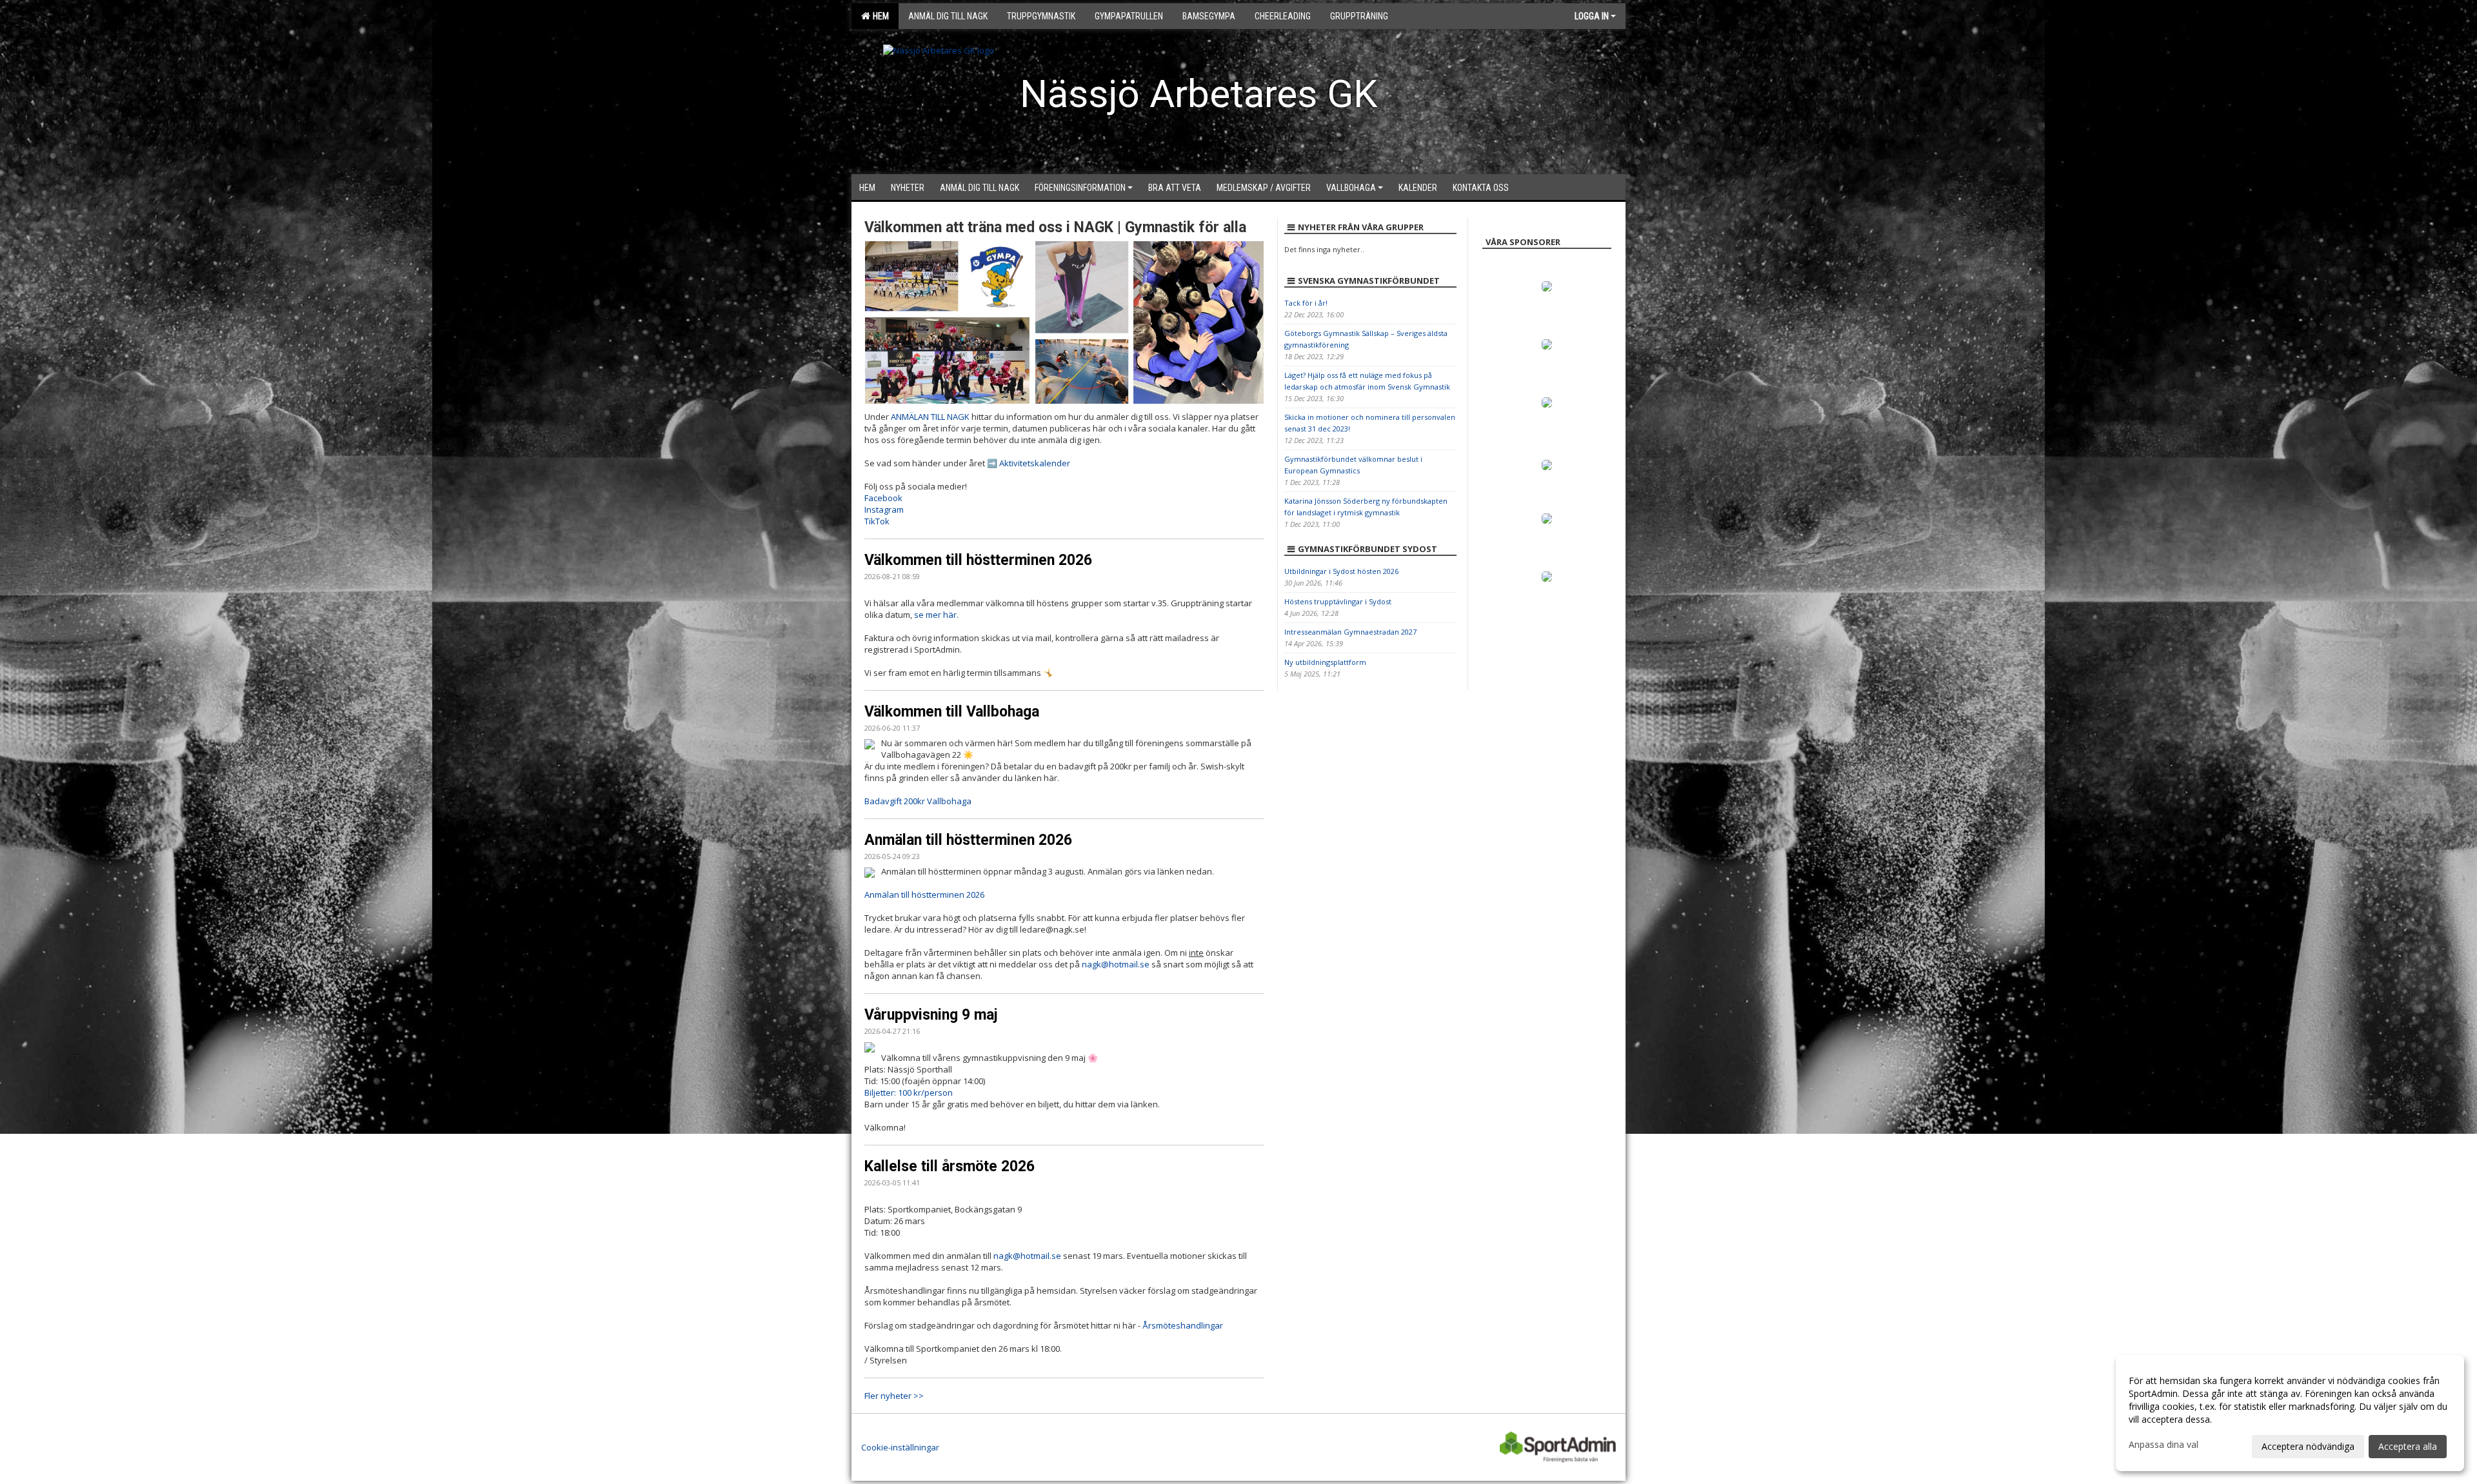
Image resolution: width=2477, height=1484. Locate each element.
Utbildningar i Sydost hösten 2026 (1341, 571)
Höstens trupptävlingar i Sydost (1338, 601)
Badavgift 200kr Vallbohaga (918, 801)
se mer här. (936, 615)
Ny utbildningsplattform (1325, 662)
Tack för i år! (1306, 303)
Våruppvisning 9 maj (931, 1015)
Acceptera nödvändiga (2308, 1446)
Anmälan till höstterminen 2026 (968, 840)
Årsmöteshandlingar (1183, 1325)
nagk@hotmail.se (1027, 1256)
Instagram (884, 510)
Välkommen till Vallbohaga (952, 712)
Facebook (883, 498)
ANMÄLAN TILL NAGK (930, 417)
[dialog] (2290, 1413)
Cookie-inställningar (900, 1447)
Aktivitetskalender (1035, 463)
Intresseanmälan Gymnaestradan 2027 (1350, 632)
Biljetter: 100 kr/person (909, 1093)
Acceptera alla (2408, 1446)
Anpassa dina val (2164, 1445)
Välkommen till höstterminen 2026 (978, 560)
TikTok (877, 521)
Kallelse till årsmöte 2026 (950, 1166)
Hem (879, 16)
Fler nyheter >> (894, 1396)
